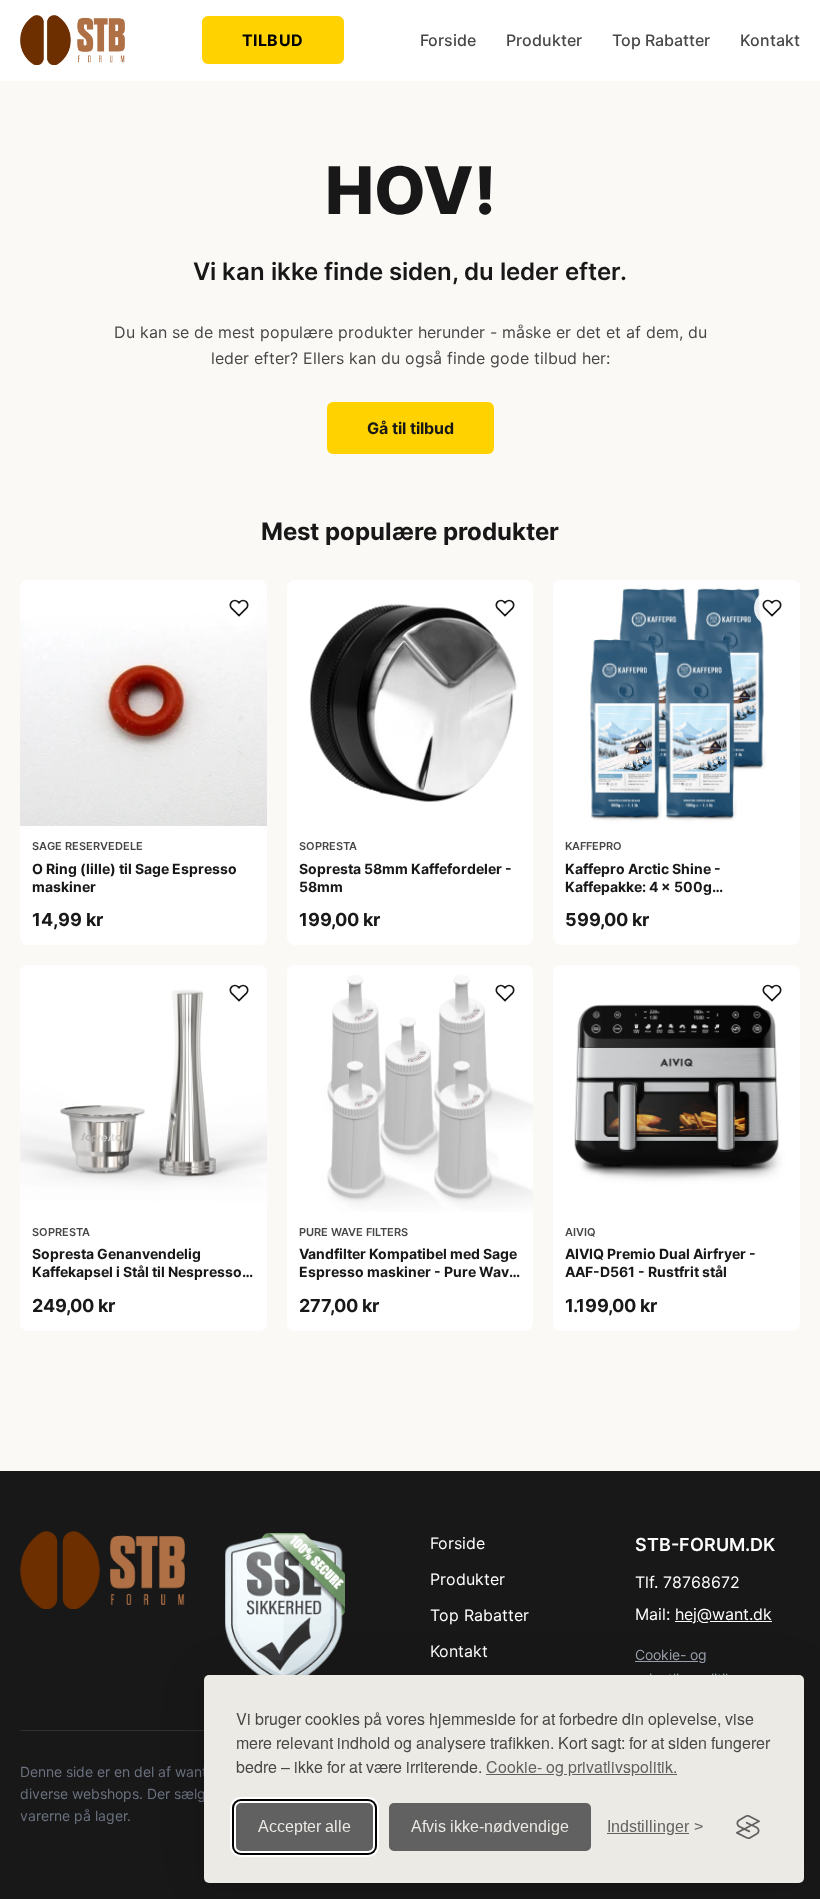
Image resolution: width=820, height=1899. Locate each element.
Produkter (544, 40)
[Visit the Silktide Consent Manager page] (748, 1827)
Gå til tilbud (410, 428)
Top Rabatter (661, 40)
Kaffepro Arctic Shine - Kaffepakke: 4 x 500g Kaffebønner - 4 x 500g (646, 886)
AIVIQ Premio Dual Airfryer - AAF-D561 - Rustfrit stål (660, 1262)
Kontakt (770, 40)
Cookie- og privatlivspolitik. (581, 1766)
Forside (448, 40)
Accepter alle (304, 1826)
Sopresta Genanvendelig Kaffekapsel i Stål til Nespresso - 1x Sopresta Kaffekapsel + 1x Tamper (142, 1281)
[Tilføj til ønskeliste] (239, 608)
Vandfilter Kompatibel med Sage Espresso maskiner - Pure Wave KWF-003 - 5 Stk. (408, 1271)
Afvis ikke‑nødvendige (490, 1826)
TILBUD (273, 40)
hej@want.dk (723, 1614)
